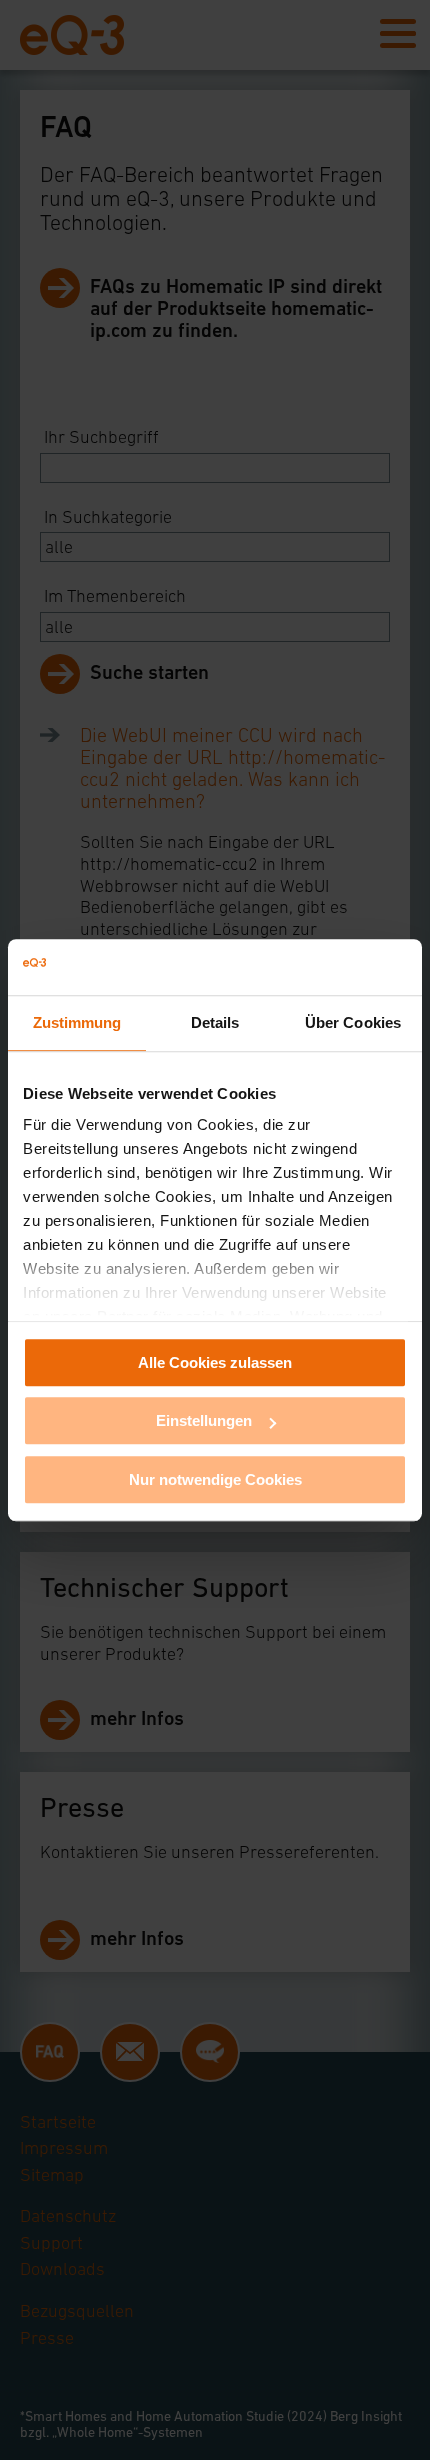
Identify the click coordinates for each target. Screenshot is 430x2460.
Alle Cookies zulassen (215, 1362)
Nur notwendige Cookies (215, 1479)
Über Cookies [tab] (353, 1022)
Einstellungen (204, 1420)
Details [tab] (215, 1022)
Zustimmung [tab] (77, 1022)
